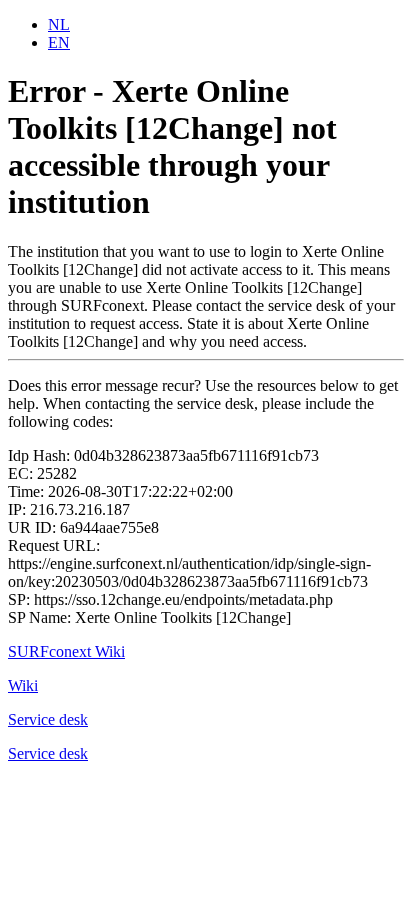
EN (59, 42)
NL (59, 24)
